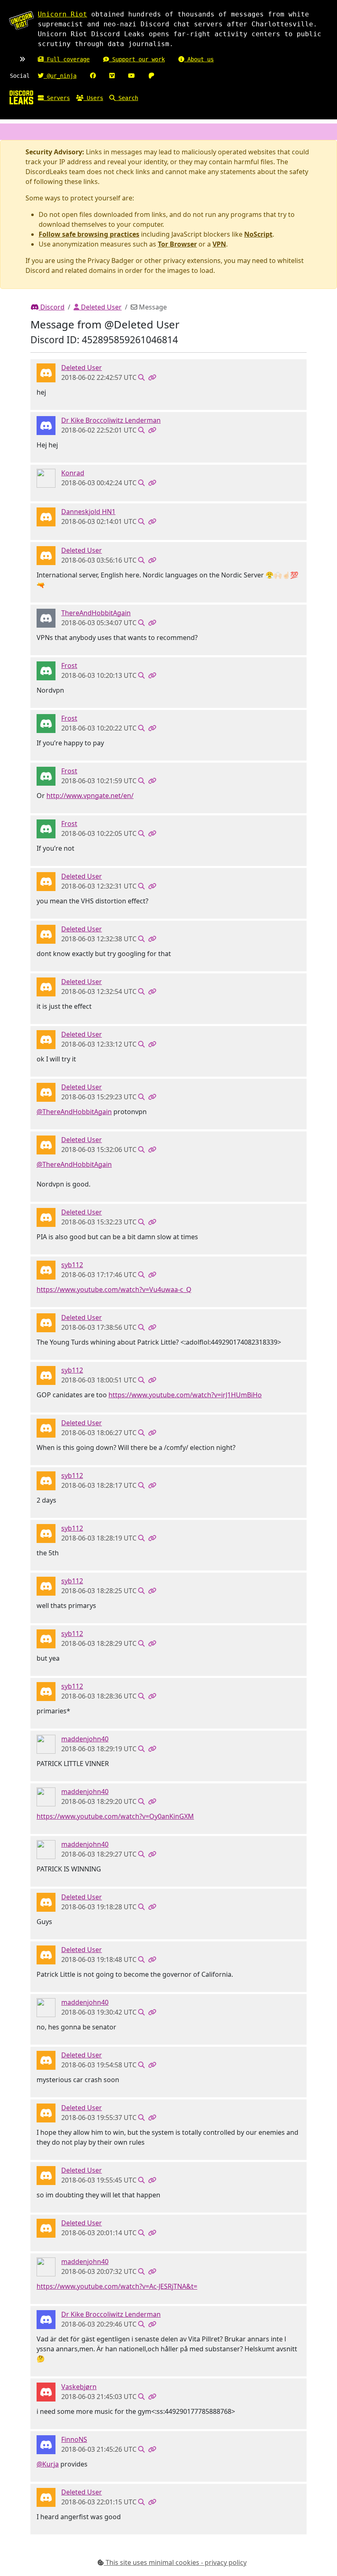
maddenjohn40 (85, 1739)
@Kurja (48, 2464)
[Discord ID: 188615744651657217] (46, 670)
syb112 (72, 1265)
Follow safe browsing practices (89, 234)
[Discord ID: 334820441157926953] (46, 516)
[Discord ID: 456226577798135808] (46, 372)
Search (127, 98)
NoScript (258, 234)
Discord (52, 307)
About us (199, 59)
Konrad (73, 473)
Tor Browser (177, 244)
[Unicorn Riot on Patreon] (151, 76)
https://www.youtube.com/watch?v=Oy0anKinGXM (115, 1816)
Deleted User (100, 307)
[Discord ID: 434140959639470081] (46, 617)
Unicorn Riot (62, 14)
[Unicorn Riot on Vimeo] (112, 76)
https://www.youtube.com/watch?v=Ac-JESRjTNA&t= (117, 2286)
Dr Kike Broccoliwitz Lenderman (111, 420)
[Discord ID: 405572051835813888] (46, 1269)
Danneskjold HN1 (88, 512)
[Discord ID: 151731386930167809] (46, 2391)
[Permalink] (152, 377)
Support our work (137, 59)
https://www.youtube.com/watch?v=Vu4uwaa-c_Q (114, 1289)
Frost (69, 666)
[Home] (21, 97)
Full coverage (67, 59)
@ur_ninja (60, 76)
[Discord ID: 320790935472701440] (46, 477)
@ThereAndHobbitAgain (74, 1112)
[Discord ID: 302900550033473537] (46, 1743)
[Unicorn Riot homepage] (21, 21)
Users (93, 98)
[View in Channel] (141, 377)
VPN (219, 244)
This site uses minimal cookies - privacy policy (175, 2562)
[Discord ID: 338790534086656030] (46, 425)
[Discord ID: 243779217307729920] (46, 2444)
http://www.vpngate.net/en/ (90, 796)
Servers (57, 98)
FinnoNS (74, 2439)
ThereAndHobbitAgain (96, 613)
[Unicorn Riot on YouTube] (132, 76)
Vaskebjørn (79, 2387)
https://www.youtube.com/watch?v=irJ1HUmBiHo (185, 1395)
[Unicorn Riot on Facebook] (93, 76)
